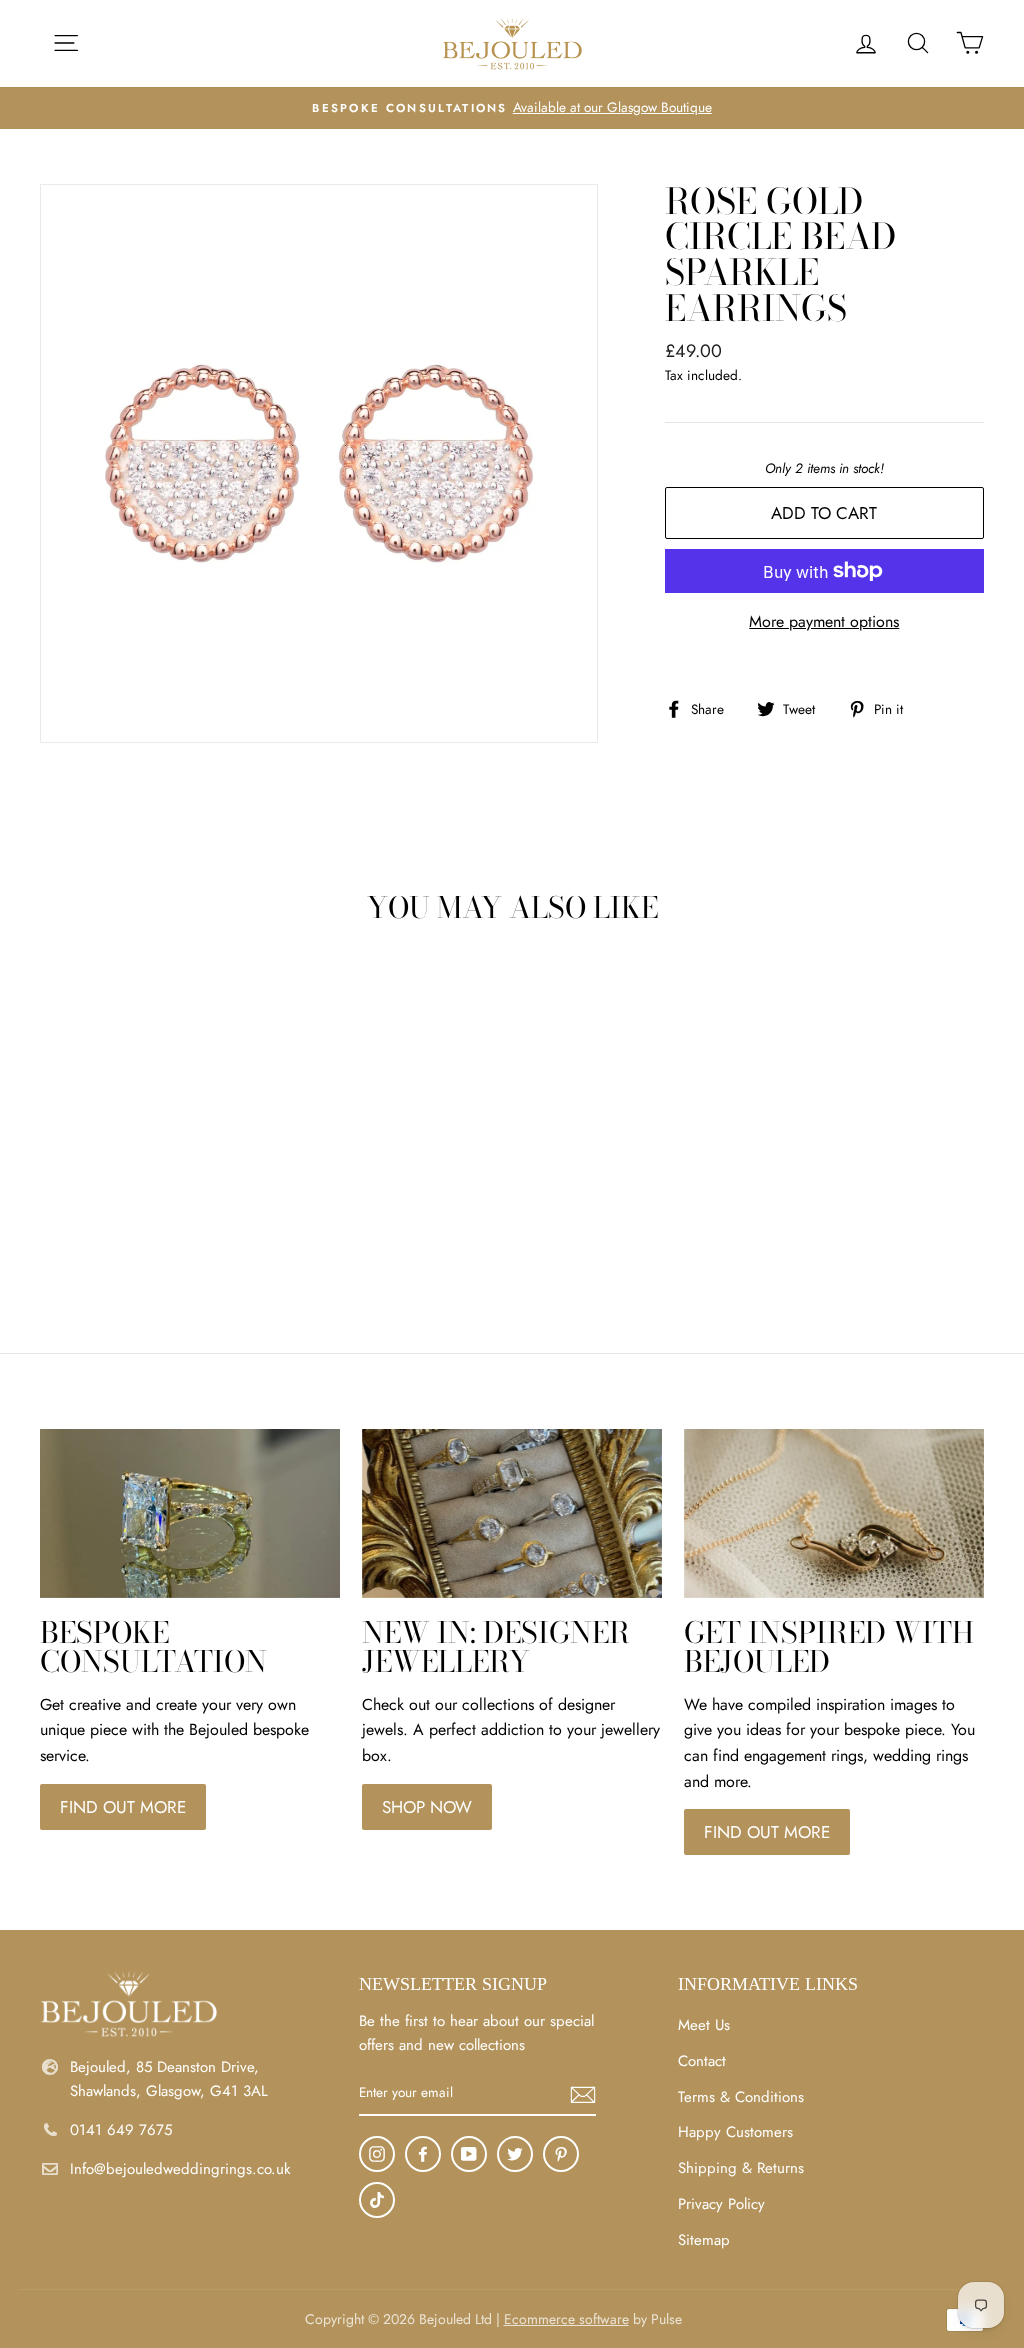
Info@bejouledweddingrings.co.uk (180, 2169)
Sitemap (704, 2240)
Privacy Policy (721, 2204)
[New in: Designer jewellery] (512, 1513)
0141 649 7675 (121, 2130)
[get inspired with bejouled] (834, 1513)
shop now (427, 1807)
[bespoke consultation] (190, 1513)
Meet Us (704, 2025)
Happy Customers (735, 2132)
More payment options (824, 621)
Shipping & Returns (741, 2168)
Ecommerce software (566, 2319)
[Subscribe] (583, 2094)
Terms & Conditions (741, 2097)
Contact (702, 2061)
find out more (123, 1807)
